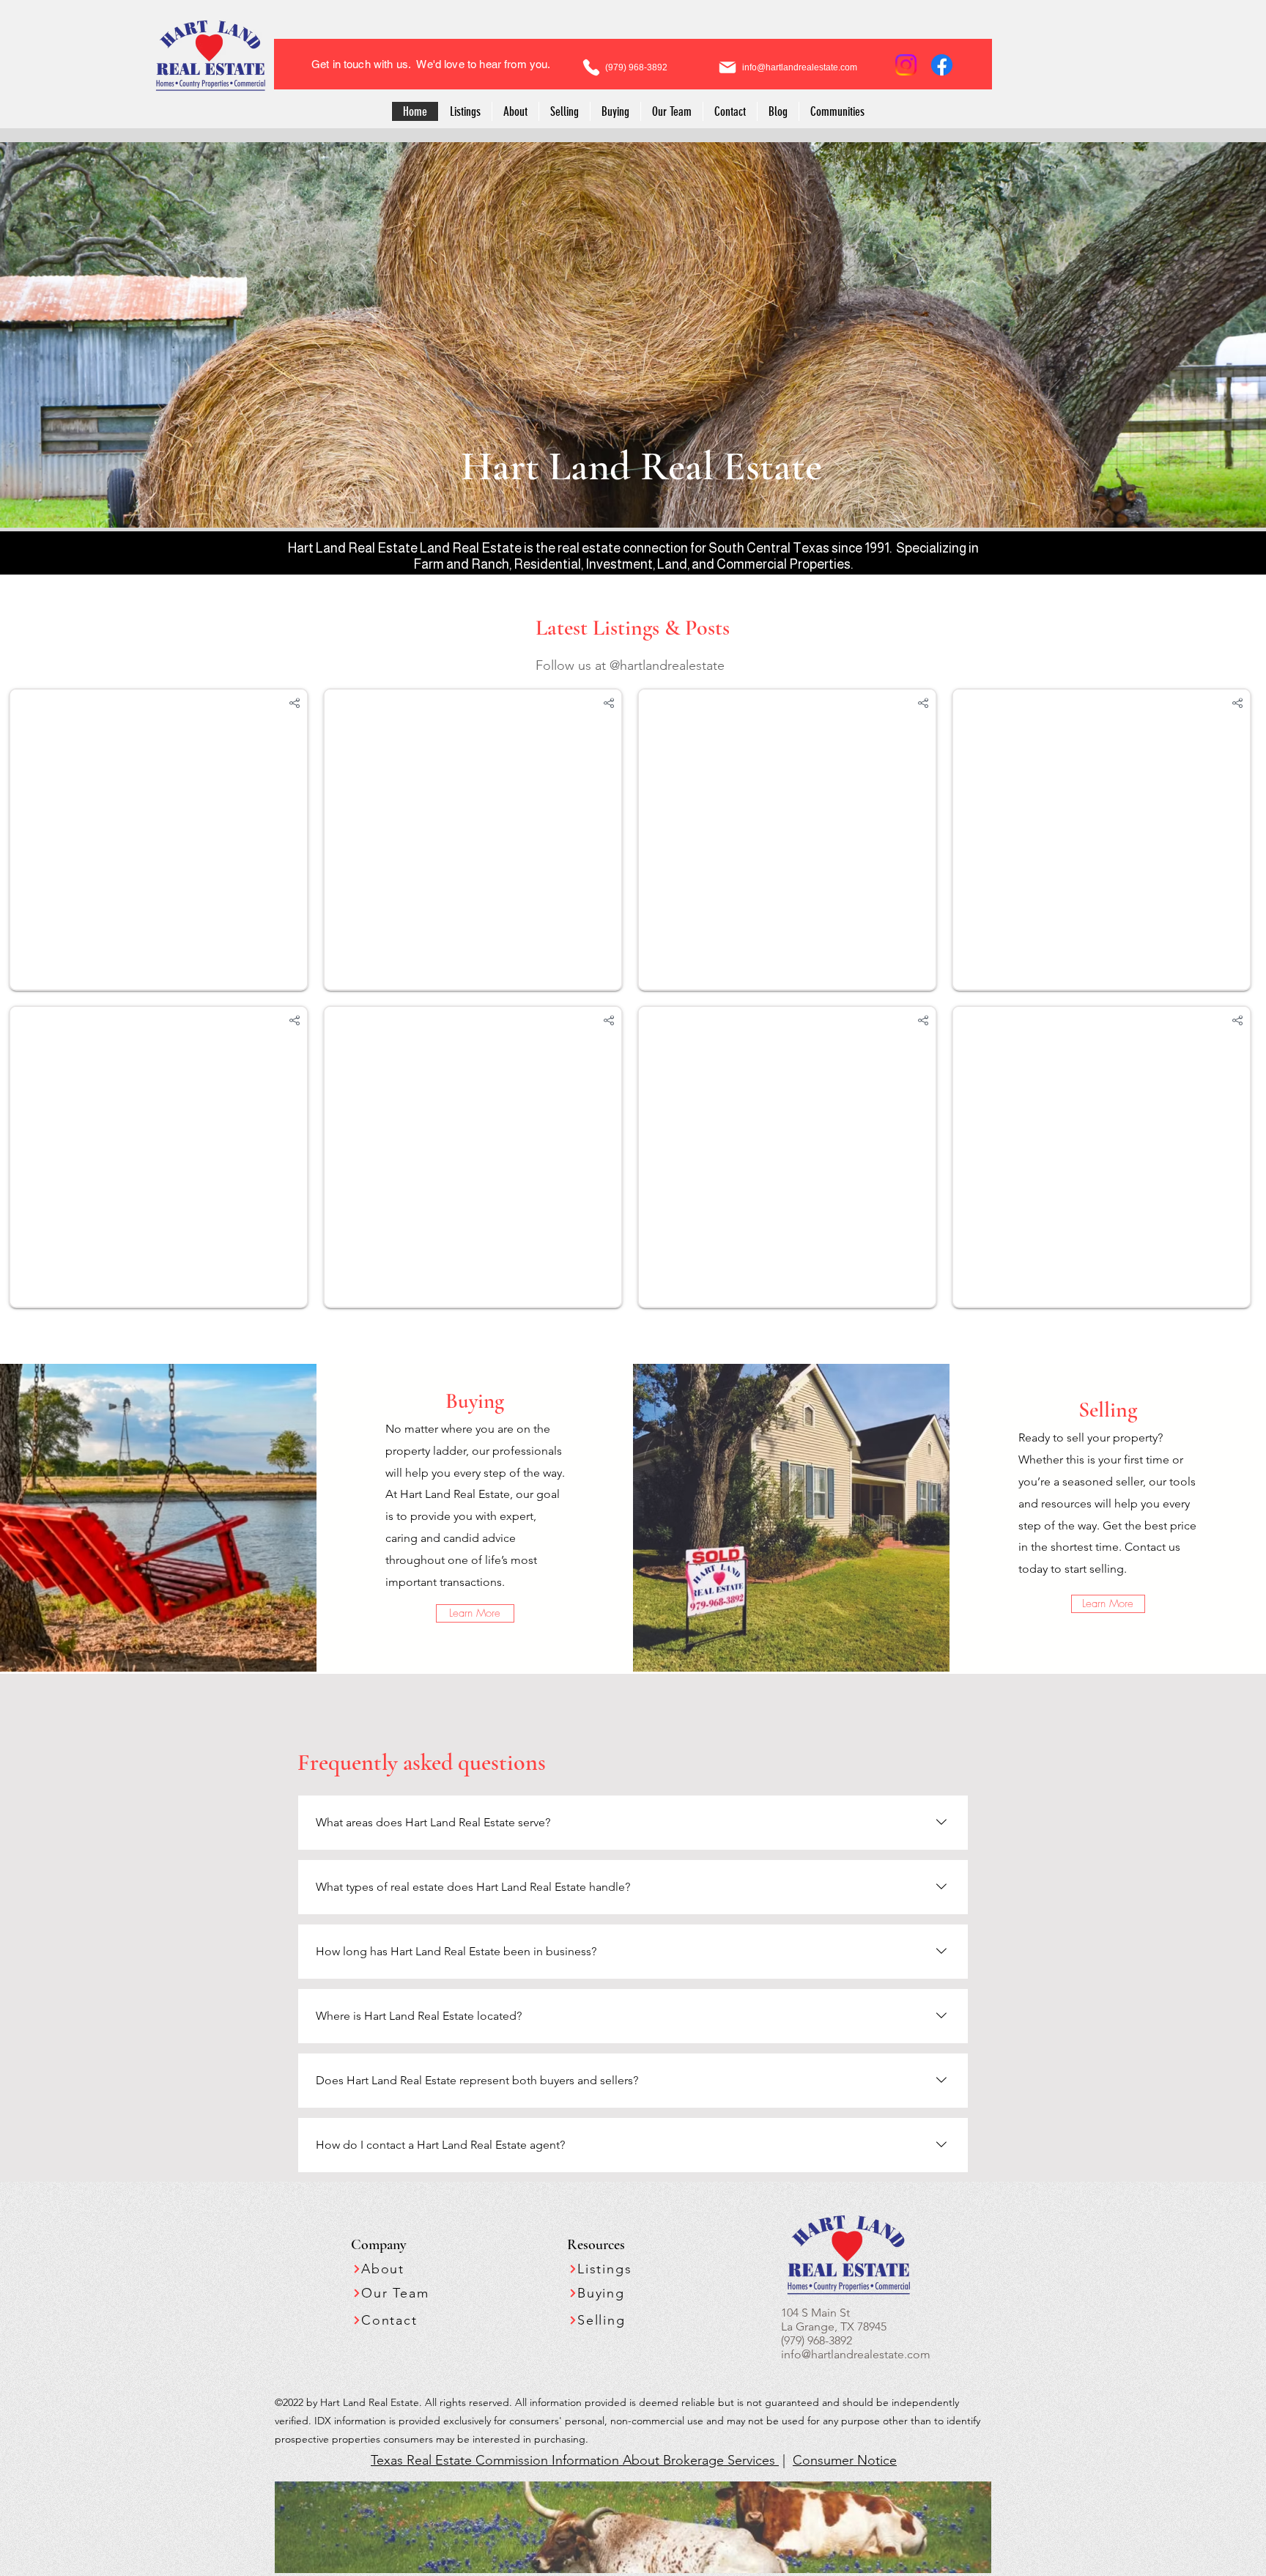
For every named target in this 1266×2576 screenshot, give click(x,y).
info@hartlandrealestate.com (856, 2354)
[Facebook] (942, 65)
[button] (837, 111)
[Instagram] (906, 65)
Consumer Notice (845, 2460)
